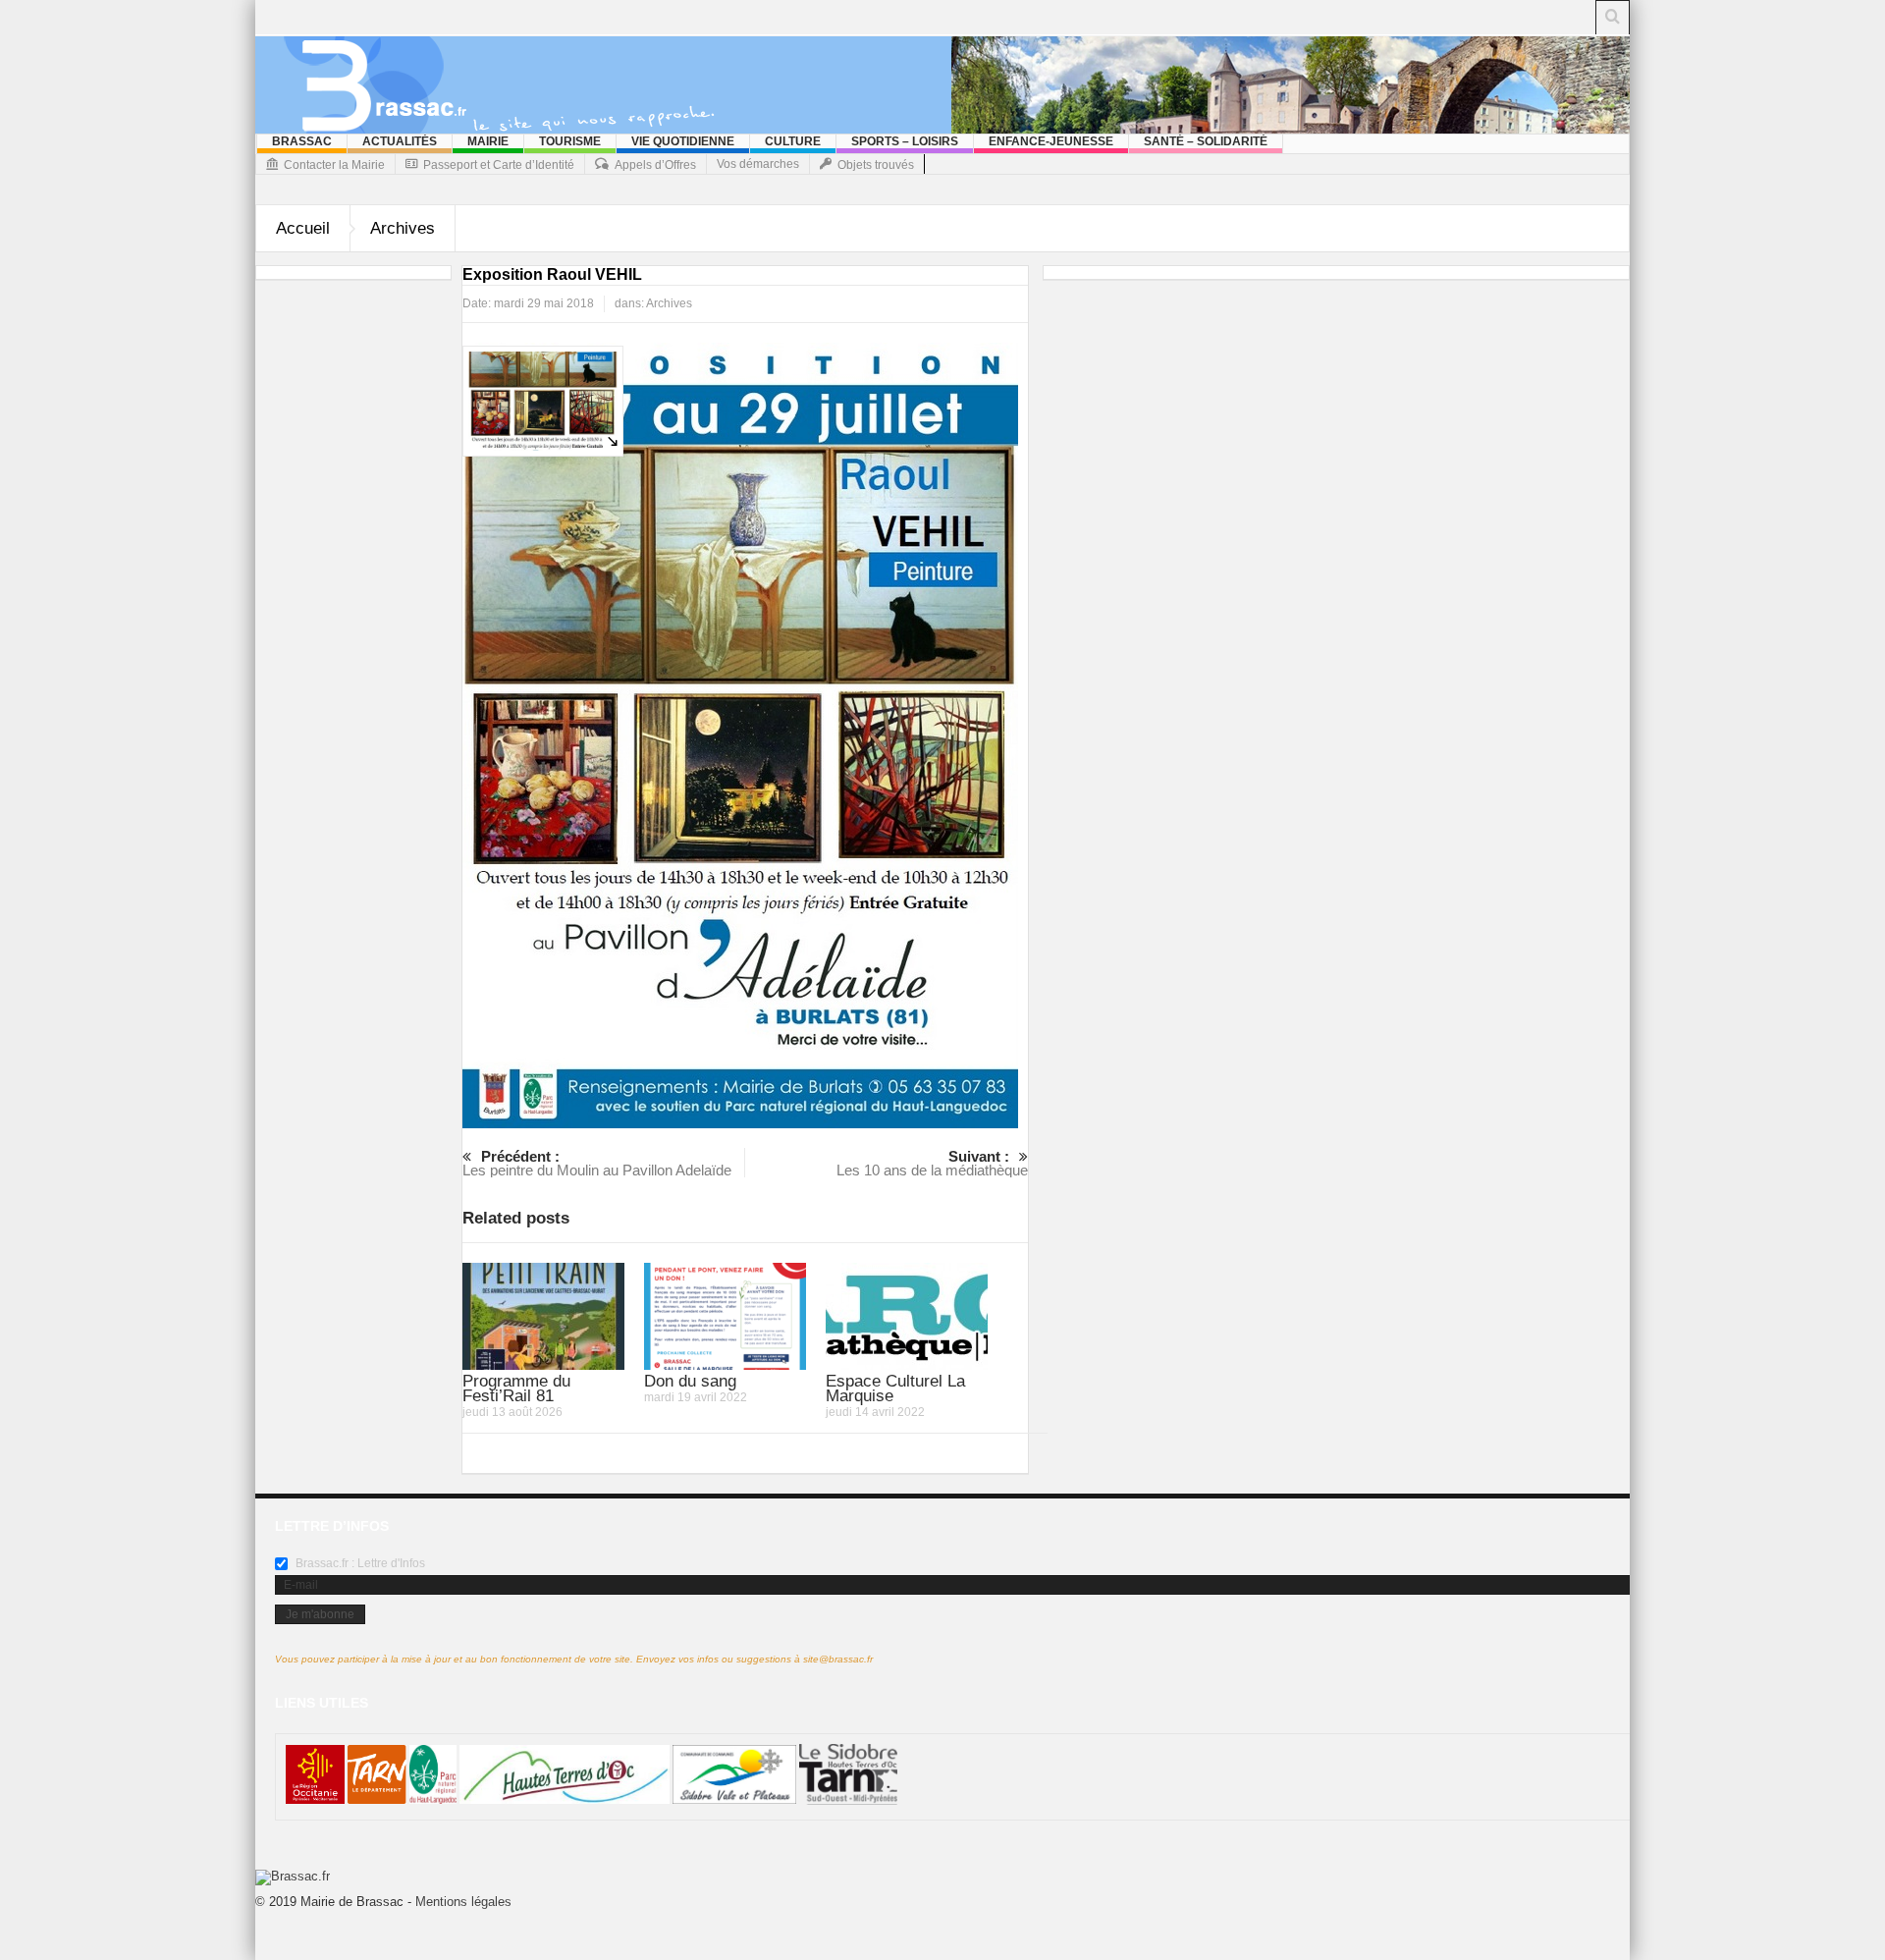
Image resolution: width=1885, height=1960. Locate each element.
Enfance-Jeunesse (1051, 141)
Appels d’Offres (655, 165)
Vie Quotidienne (683, 141)
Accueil (303, 228)
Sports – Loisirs (905, 141)
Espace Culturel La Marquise (895, 1388)
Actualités (400, 141)
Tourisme (570, 141)
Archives (403, 228)
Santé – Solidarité (1206, 141)
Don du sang (690, 1381)
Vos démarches (758, 164)
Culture (793, 141)
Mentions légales (463, 1902)
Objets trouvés (876, 165)
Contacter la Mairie (334, 165)
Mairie (488, 141)
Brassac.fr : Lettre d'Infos (359, 1563)
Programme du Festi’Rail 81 (516, 1388)
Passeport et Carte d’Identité (499, 165)
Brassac (302, 141)
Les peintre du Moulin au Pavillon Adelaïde (597, 1163)
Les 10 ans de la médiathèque (932, 1163)
